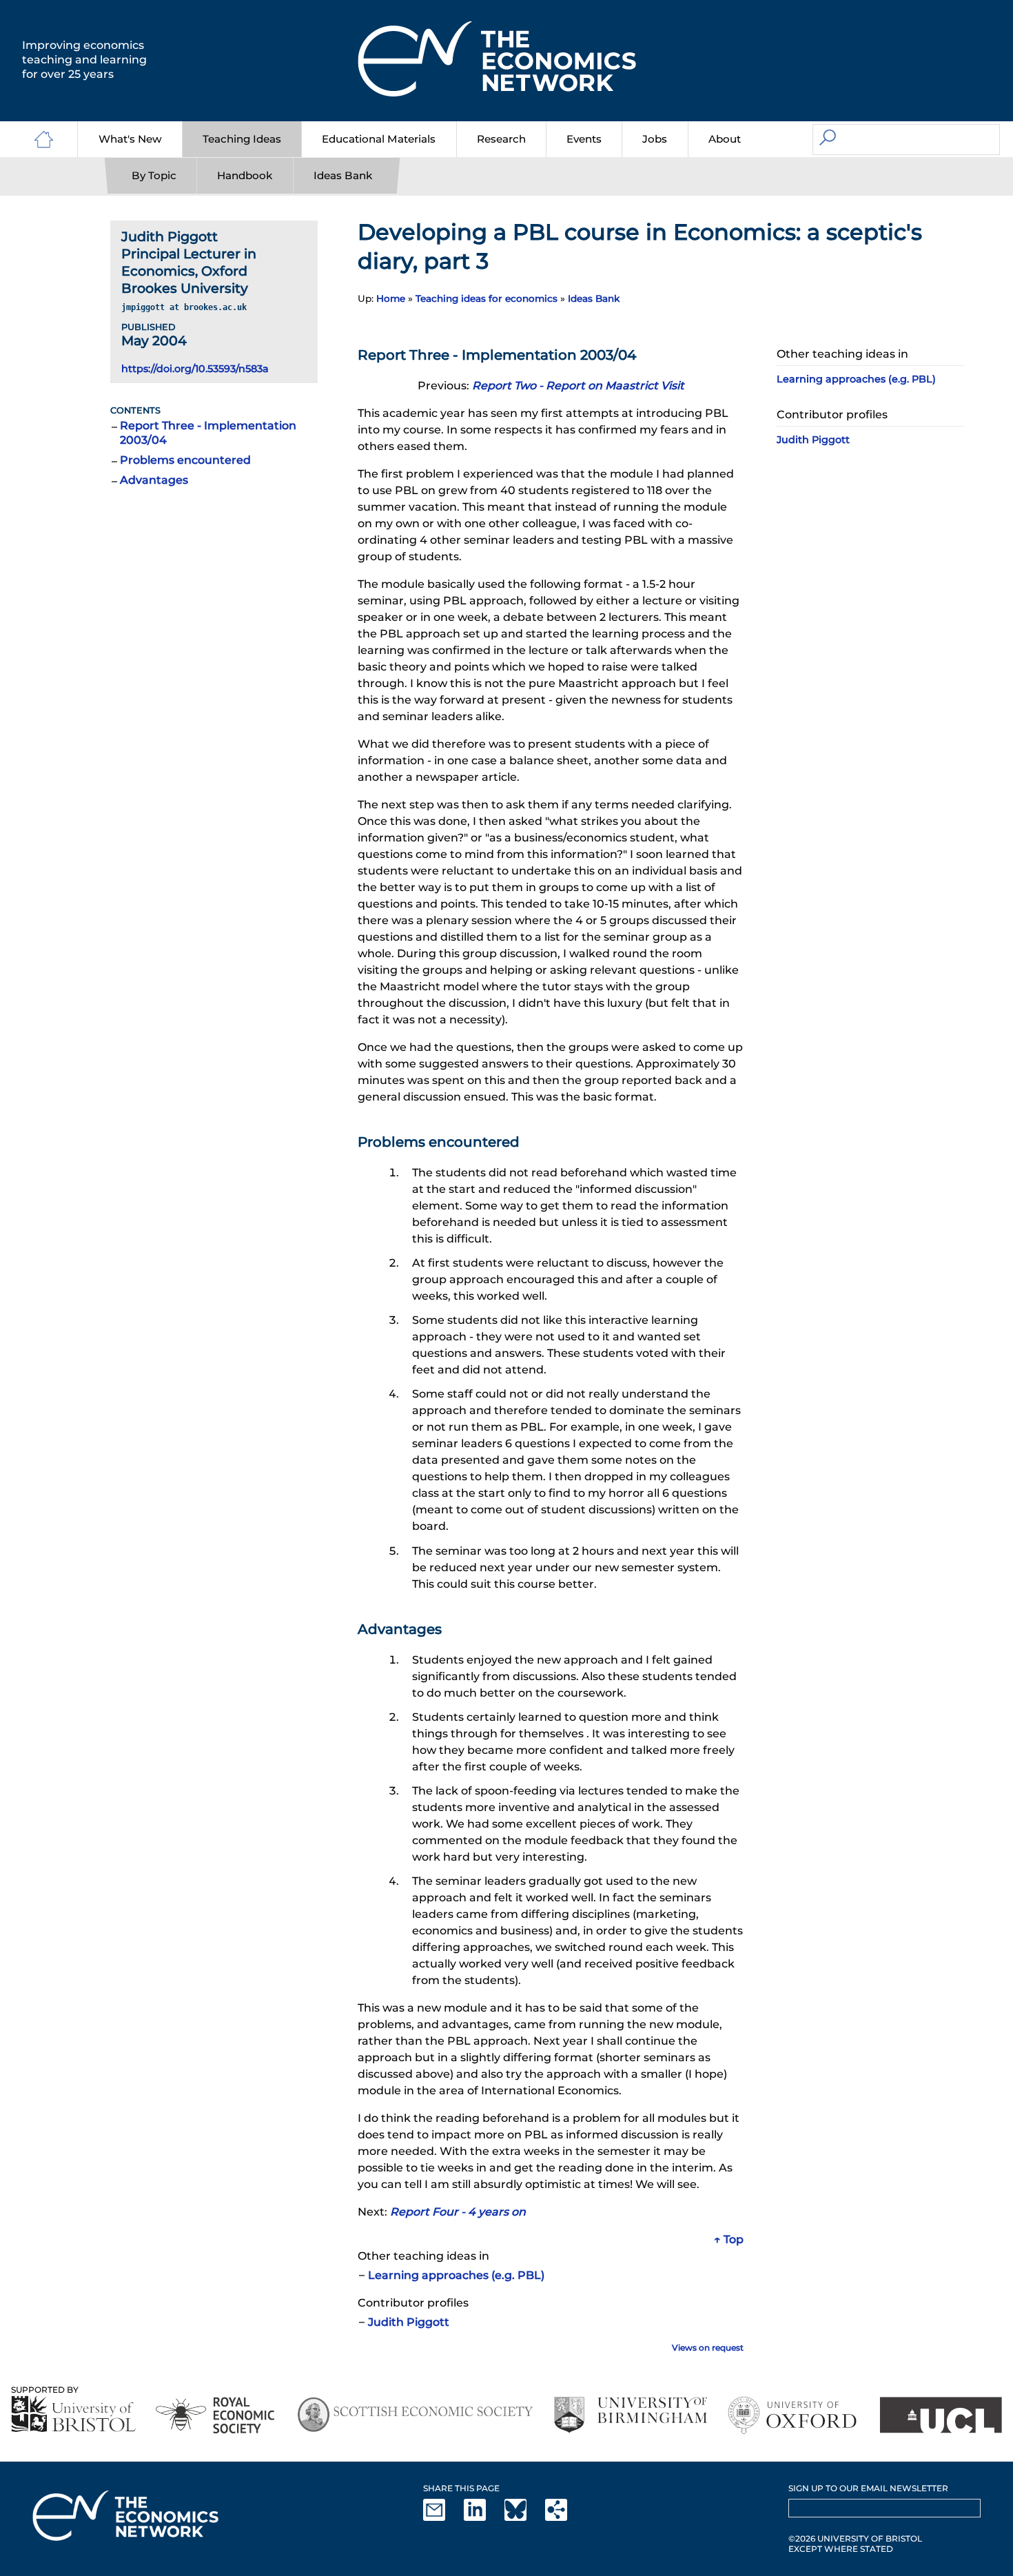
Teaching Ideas (242, 139)
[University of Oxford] (794, 2415)
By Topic (154, 175)
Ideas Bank (343, 175)
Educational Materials (379, 139)
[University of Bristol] (74, 2414)
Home (391, 298)
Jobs (655, 139)
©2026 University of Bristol (855, 2538)
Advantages (154, 480)
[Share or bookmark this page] (564, 2518)
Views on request (708, 2348)
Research (501, 139)
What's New (130, 139)
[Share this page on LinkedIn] (483, 2518)
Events (584, 139)
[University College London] (941, 2415)
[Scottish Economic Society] (415, 2415)
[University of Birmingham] (630, 2415)
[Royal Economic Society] (216, 2415)
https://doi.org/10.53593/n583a (195, 369)
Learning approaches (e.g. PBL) (456, 2275)
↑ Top (729, 2239)
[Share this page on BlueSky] (524, 2518)
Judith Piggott (409, 2322)
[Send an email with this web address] (442, 2518)
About (725, 139)
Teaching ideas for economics (487, 298)
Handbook (245, 175)
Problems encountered (185, 460)
